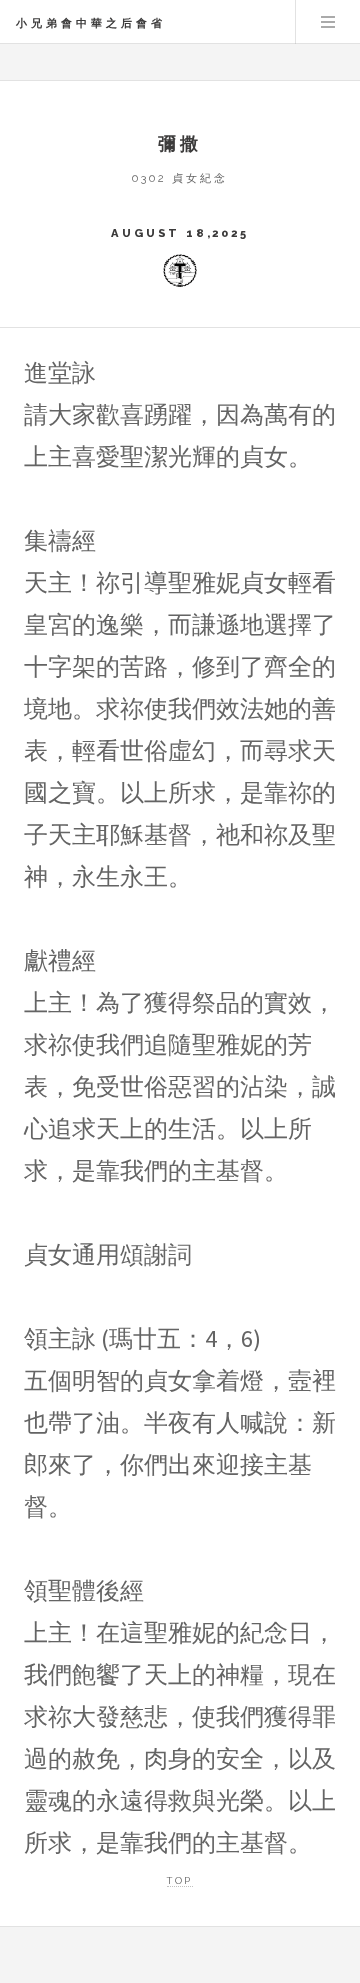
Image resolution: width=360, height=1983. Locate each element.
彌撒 (180, 143)
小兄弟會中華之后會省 (91, 23)
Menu (328, 22)
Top (179, 1880)
